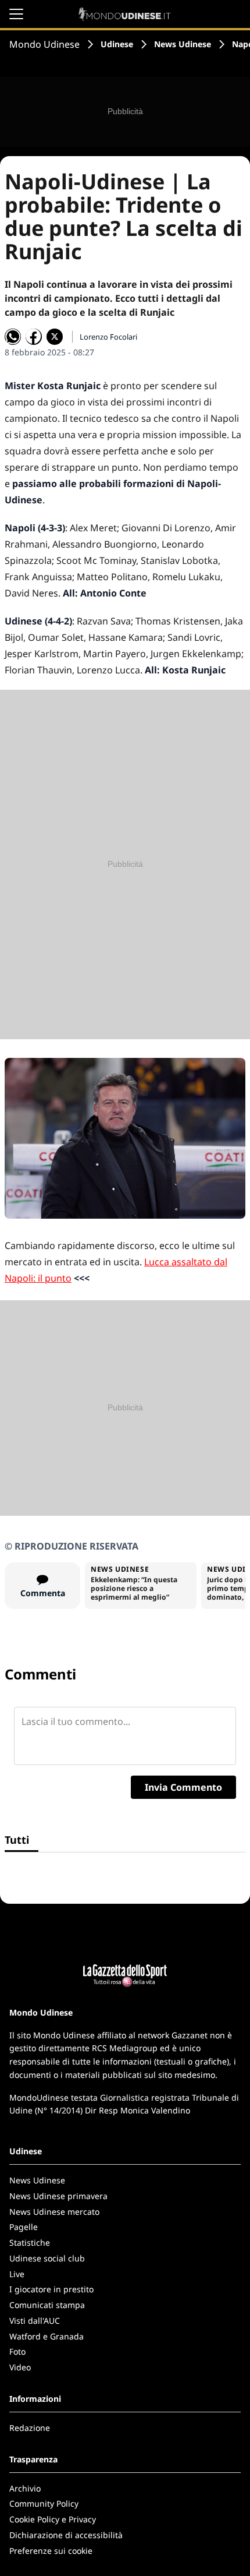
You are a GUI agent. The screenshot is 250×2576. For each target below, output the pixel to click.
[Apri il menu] (16, 14)
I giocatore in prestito (51, 2289)
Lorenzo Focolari (108, 337)
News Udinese (183, 44)
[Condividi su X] (55, 337)
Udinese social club (47, 2258)
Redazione (30, 2428)
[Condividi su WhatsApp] (13, 337)
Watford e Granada (47, 2336)
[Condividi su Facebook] (34, 337)
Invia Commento (183, 1787)
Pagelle (24, 2227)
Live (17, 2274)
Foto (17, 2351)
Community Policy (44, 2503)
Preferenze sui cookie (51, 2551)
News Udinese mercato (54, 2212)
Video (20, 2367)
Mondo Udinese (44, 44)
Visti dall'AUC (35, 2321)
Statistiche (30, 2242)
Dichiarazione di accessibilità (66, 2535)
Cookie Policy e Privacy (53, 2519)
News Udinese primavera (58, 2196)
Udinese (117, 44)
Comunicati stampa (47, 2305)
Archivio (25, 2488)
